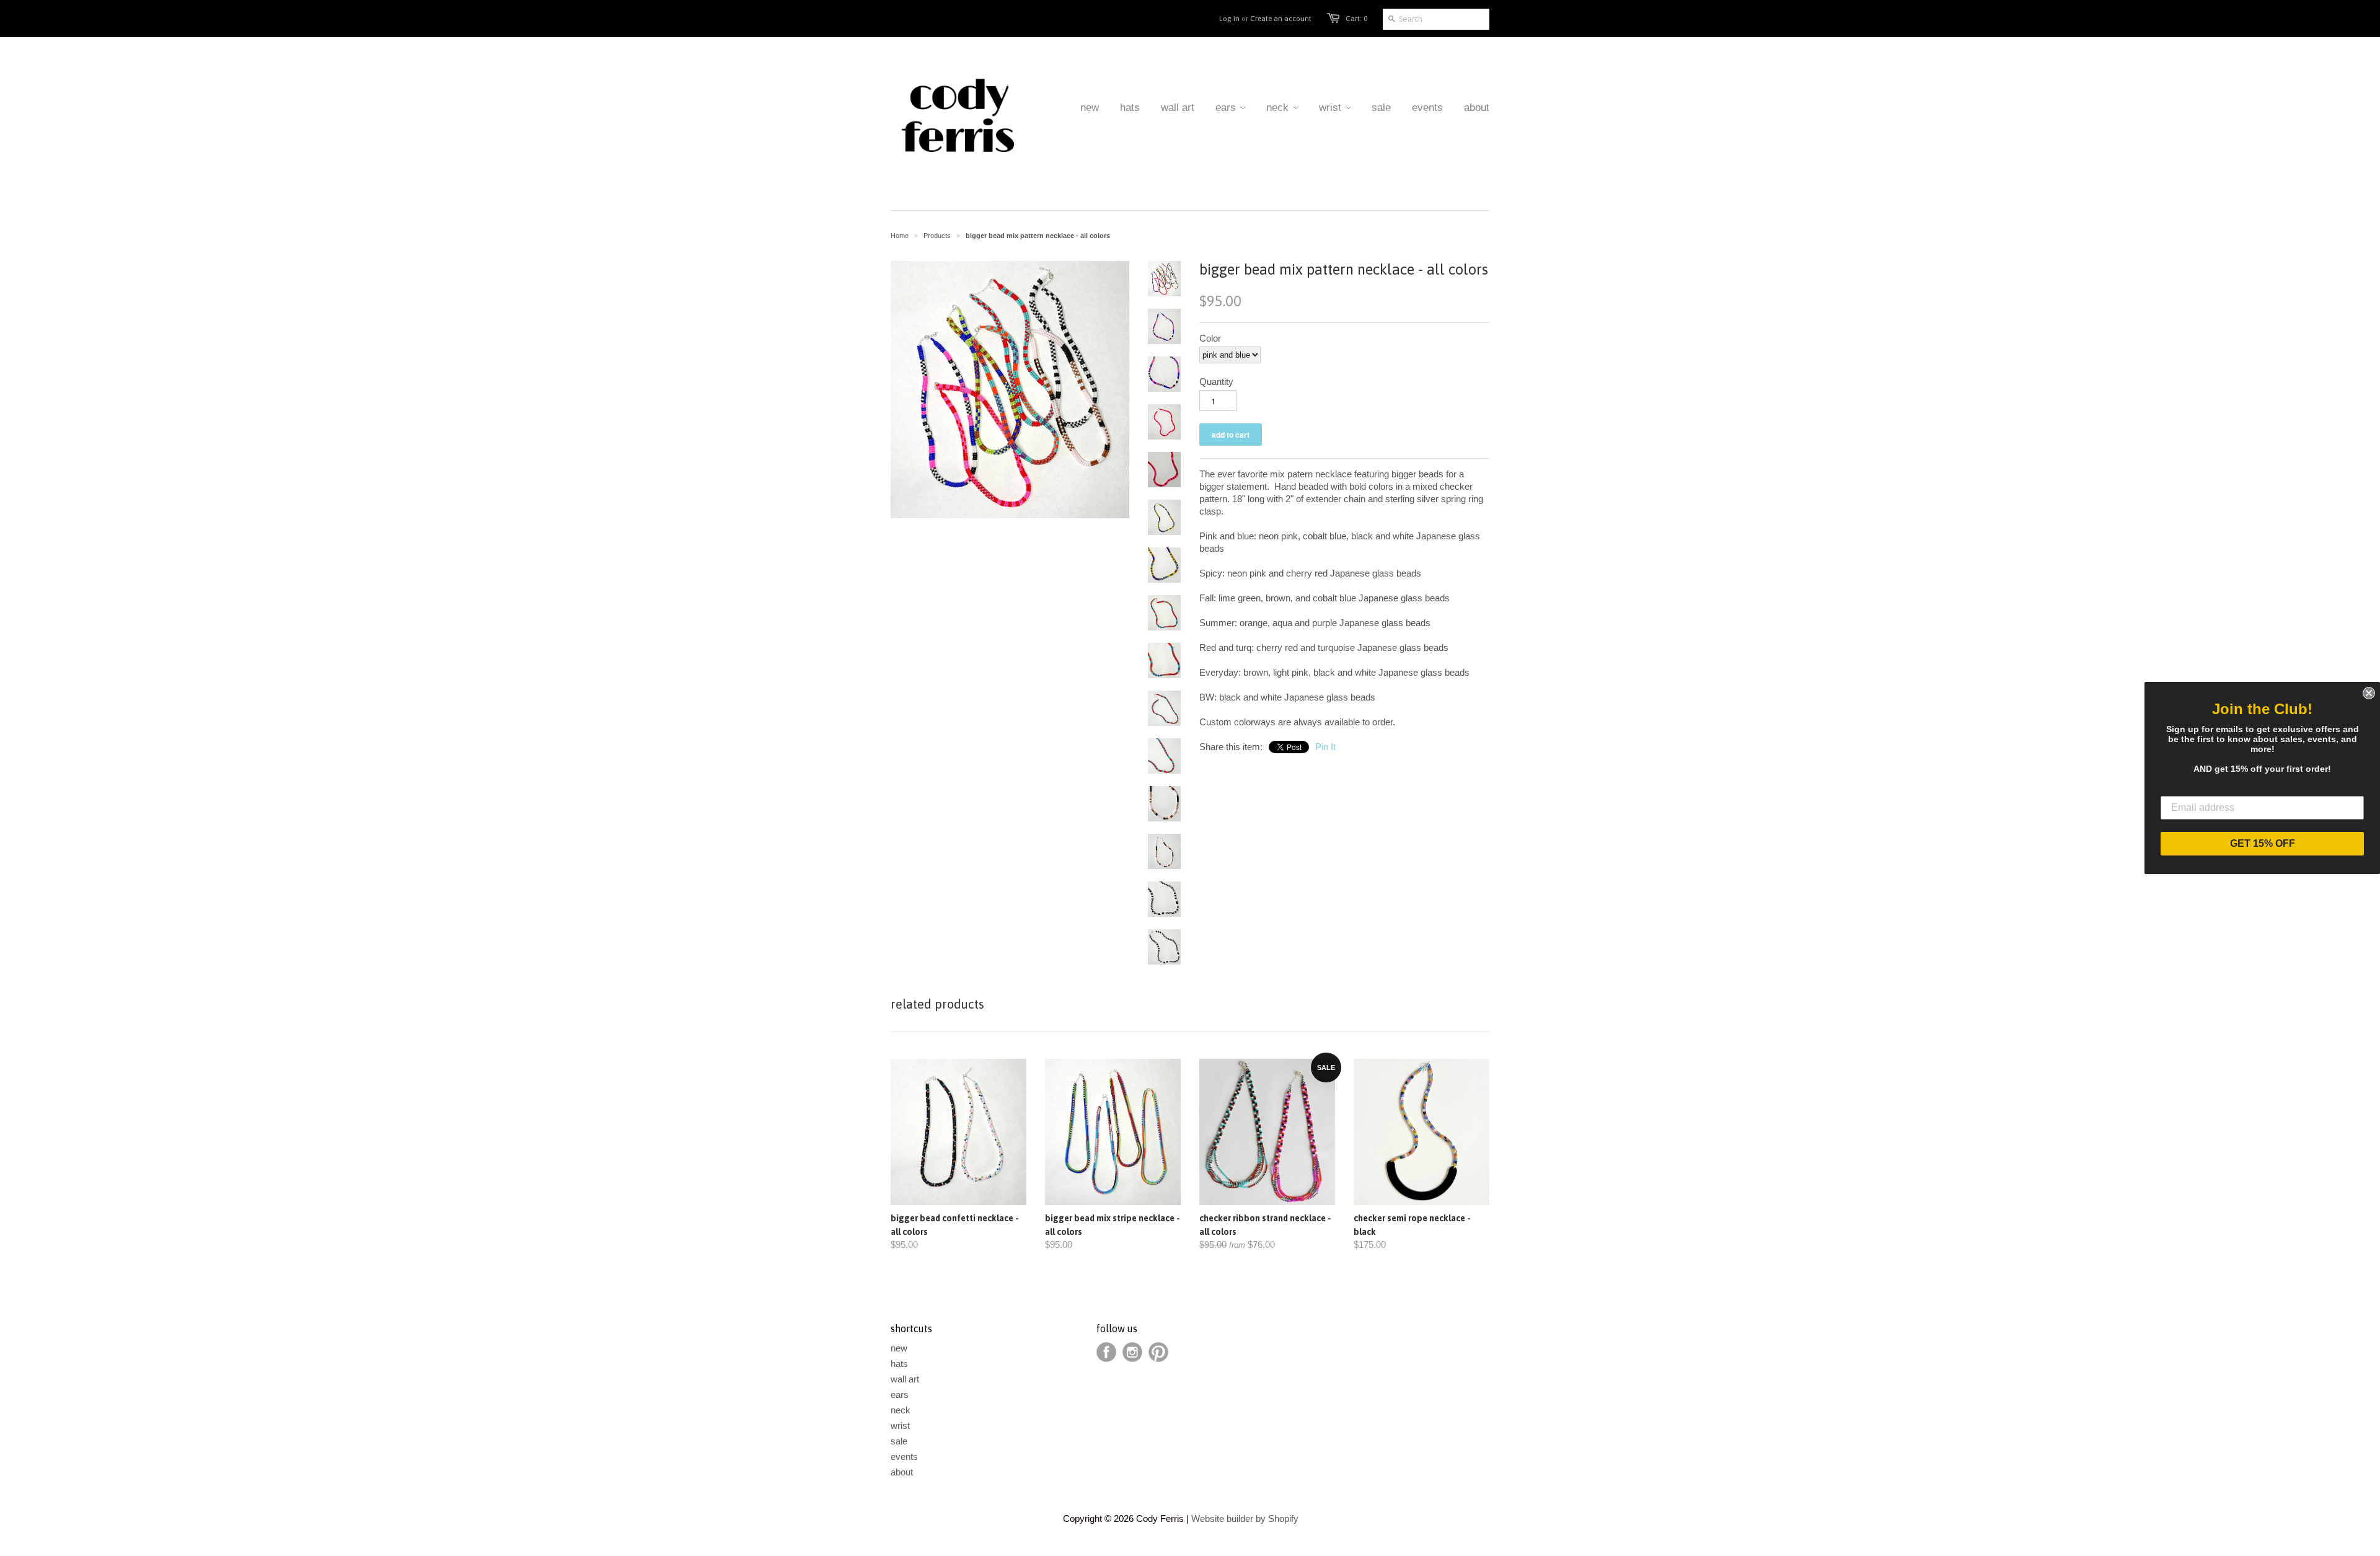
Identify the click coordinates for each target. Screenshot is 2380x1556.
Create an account (1281, 19)
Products (937, 236)
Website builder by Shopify (1245, 1518)
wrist (900, 1426)
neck (901, 1410)
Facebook (1106, 1352)
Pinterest (1158, 1352)
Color (1210, 338)
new (899, 1348)
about (902, 1472)
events (904, 1457)
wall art (905, 1379)
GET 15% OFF (2263, 843)
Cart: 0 (1356, 19)
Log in (1229, 19)
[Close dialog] (2369, 693)
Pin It (1325, 747)
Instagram (1132, 1352)
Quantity (1216, 382)
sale (899, 1441)
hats (899, 1364)
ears (900, 1395)
